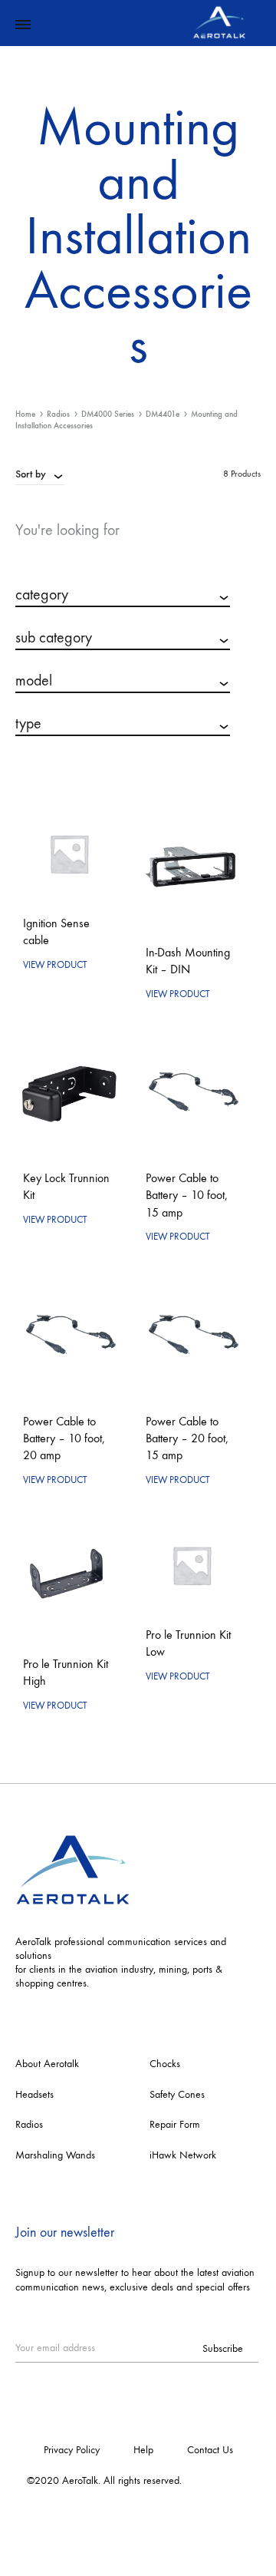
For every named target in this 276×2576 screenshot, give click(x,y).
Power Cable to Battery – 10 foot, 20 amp (64, 1438)
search (123, 772)
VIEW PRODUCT (55, 964)
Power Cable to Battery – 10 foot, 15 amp (187, 1195)
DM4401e (163, 414)
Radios (58, 414)
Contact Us (210, 2450)
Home (25, 414)
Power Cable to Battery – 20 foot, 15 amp (187, 1438)
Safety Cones (177, 2094)
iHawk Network (183, 2155)
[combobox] (40, 474)
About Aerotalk (47, 2064)
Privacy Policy (72, 2450)
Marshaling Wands (55, 2155)
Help (143, 2450)
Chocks (165, 2064)
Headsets (34, 2094)
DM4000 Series (108, 414)
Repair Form (175, 2124)
